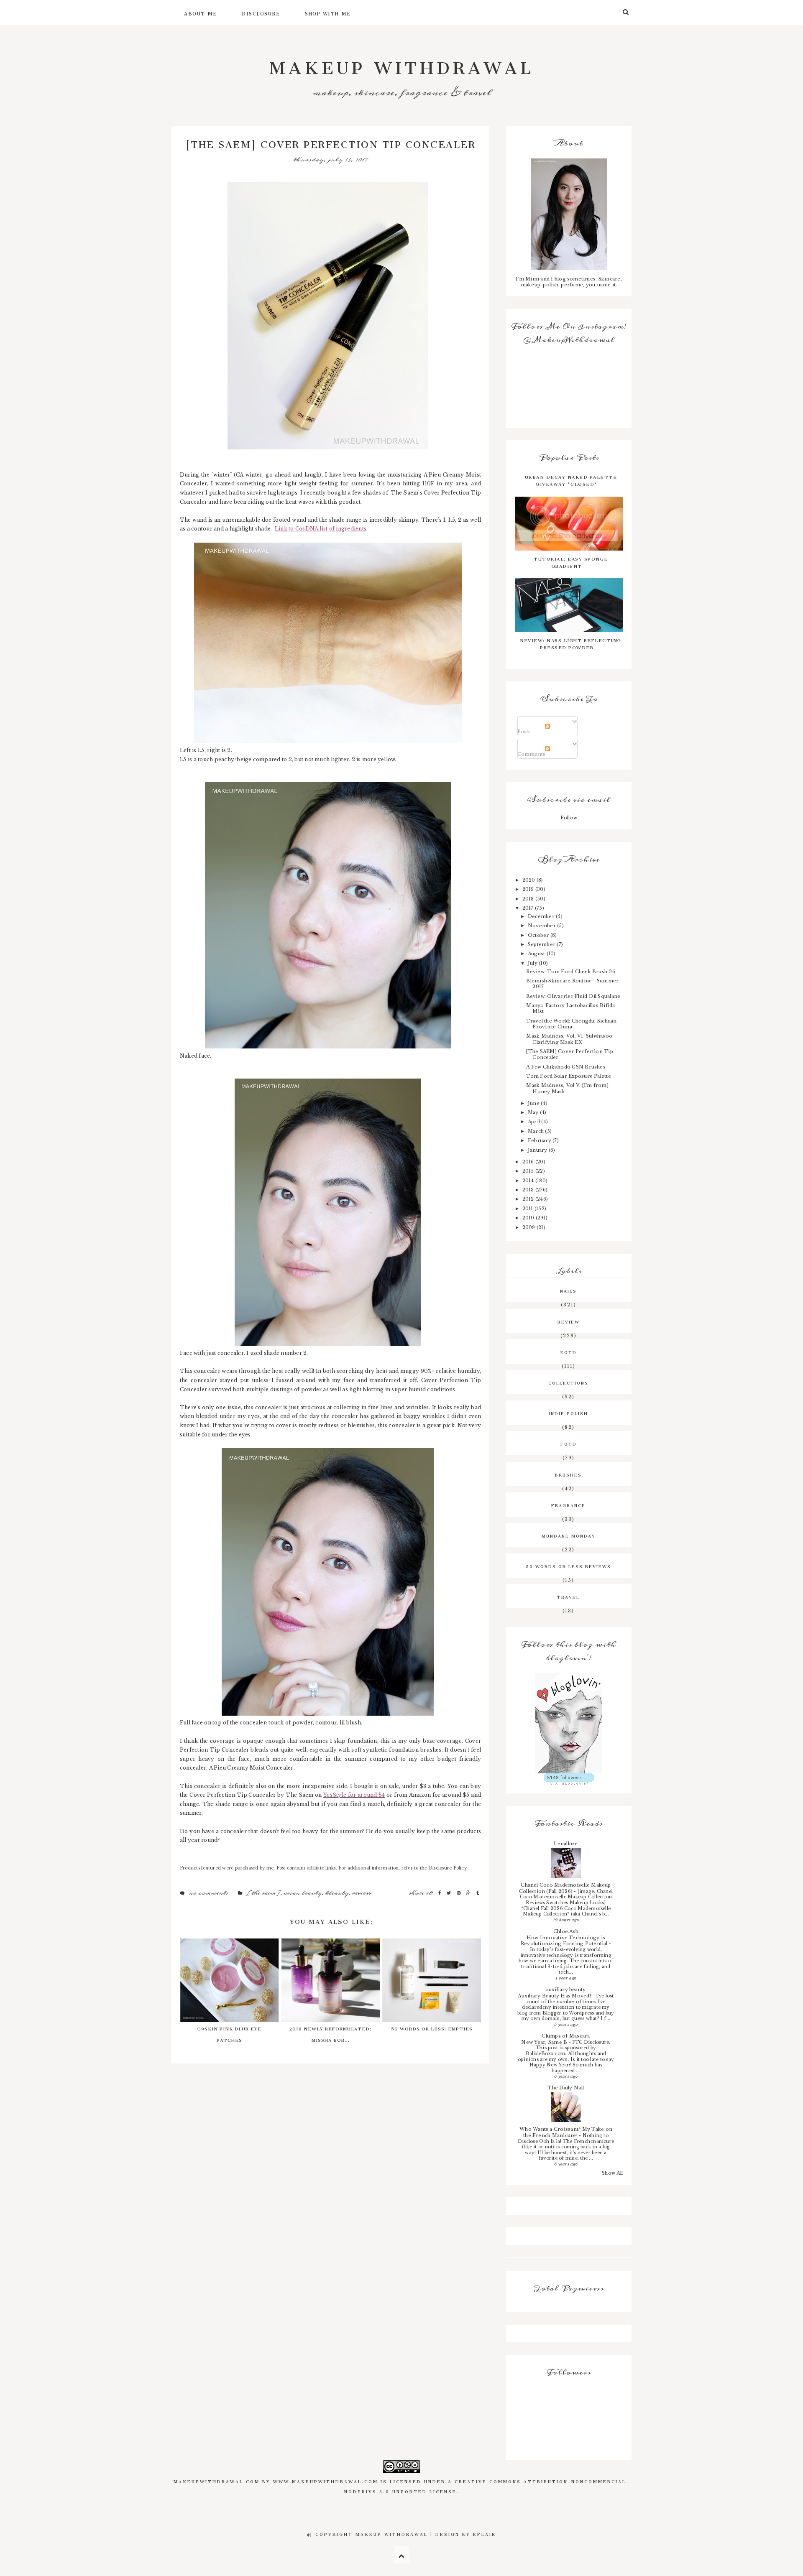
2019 (529, 889)
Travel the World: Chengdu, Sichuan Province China (571, 1024)
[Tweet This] (450, 1893)
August (537, 954)
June (534, 1103)
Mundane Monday (569, 1535)
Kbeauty (337, 1893)
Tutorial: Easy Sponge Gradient (571, 561)
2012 (529, 1199)
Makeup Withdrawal (402, 63)
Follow (569, 818)
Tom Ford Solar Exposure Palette (568, 1076)
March (536, 1131)
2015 (529, 1171)
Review (362, 1893)
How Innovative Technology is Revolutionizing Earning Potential (565, 1941)
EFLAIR (485, 2533)
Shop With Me (328, 13)
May (534, 1112)
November (542, 926)
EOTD (569, 1352)
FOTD (569, 1443)
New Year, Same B (545, 2042)
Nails (568, 1290)
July (533, 963)
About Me (200, 13)
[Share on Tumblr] (478, 1893)
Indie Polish (568, 1413)
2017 (529, 908)
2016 (529, 1162)
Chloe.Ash (566, 1931)
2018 (529, 899)
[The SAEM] (263, 1893)
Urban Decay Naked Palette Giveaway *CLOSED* (571, 479)
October (539, 935)
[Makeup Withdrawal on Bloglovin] (569, 1723)
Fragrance (568, 1505)
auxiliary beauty (566, 1989)
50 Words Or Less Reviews (569, 1566)
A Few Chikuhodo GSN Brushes (566, 1067)
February (540, 1140)
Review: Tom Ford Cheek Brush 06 (570, 972)
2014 (529, 1181)
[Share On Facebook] (440, 1893)
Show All (612, 2173)
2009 (529, 1227)
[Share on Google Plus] (469, 1893)
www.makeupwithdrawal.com (326, 2481)
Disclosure (261, 13)
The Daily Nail (566, 2088)
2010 (529, 1218)
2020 (529, 880)
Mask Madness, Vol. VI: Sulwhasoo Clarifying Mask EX (569, 1039)
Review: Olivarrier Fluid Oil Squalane (573, 996)
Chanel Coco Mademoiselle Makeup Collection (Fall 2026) (565, 1888)
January (538, 1150)
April (534, 1122)
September (542, 944)
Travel (568, 1596)
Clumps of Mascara (566, 2036)
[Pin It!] (459, 1893)
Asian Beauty (303, 1893)
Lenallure (566, 1844)
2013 (529, 1190)
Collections (568, 1382)
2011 (528, 1209)
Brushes (568, 1474)
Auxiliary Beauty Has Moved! (555, 1996)
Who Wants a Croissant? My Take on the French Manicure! (566, 2132)
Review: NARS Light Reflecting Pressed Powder (571, 643)
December (542, 916)
